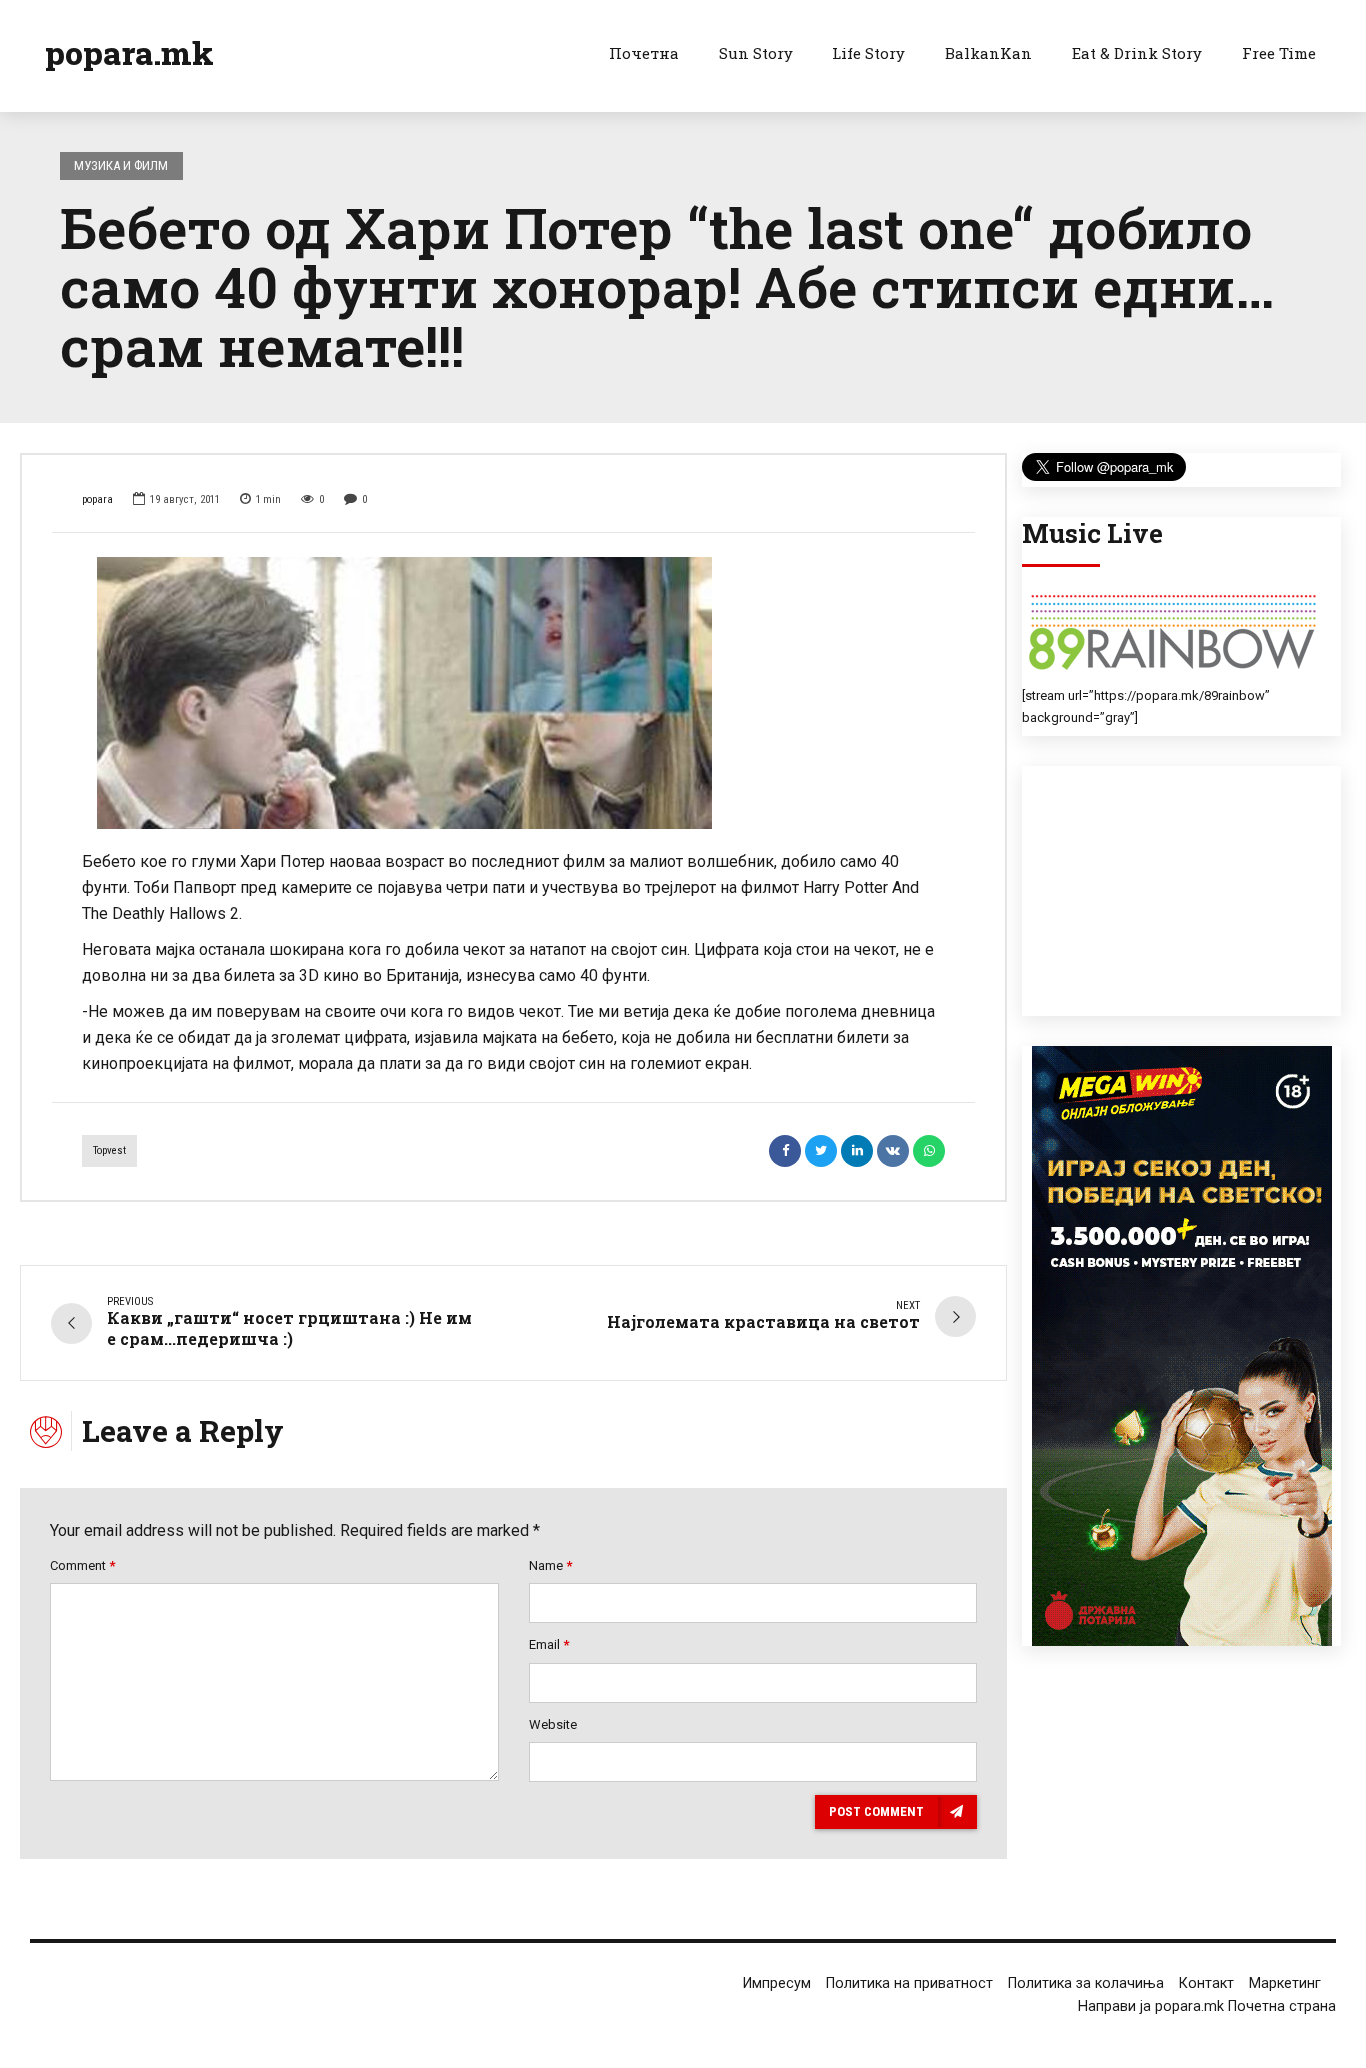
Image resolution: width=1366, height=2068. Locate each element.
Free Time (1279, 53)
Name (550, 1565)
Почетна (644, 53)
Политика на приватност (909, 1983)
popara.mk (129, 52)
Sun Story (756, 53)
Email (549, 1644)
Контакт (1206, 1983)
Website (553, 1724)
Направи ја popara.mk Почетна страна (1207, 2006)
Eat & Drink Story (1137, 53)
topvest (109, 1150)
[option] (513, 693)
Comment (82, 1565)
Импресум (777, 1983)
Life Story (868, 53)
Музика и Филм (121, 165)
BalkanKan (988, 53)
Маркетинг (1285, 1983)
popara (97, 499)
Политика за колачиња (1086, 1983)
